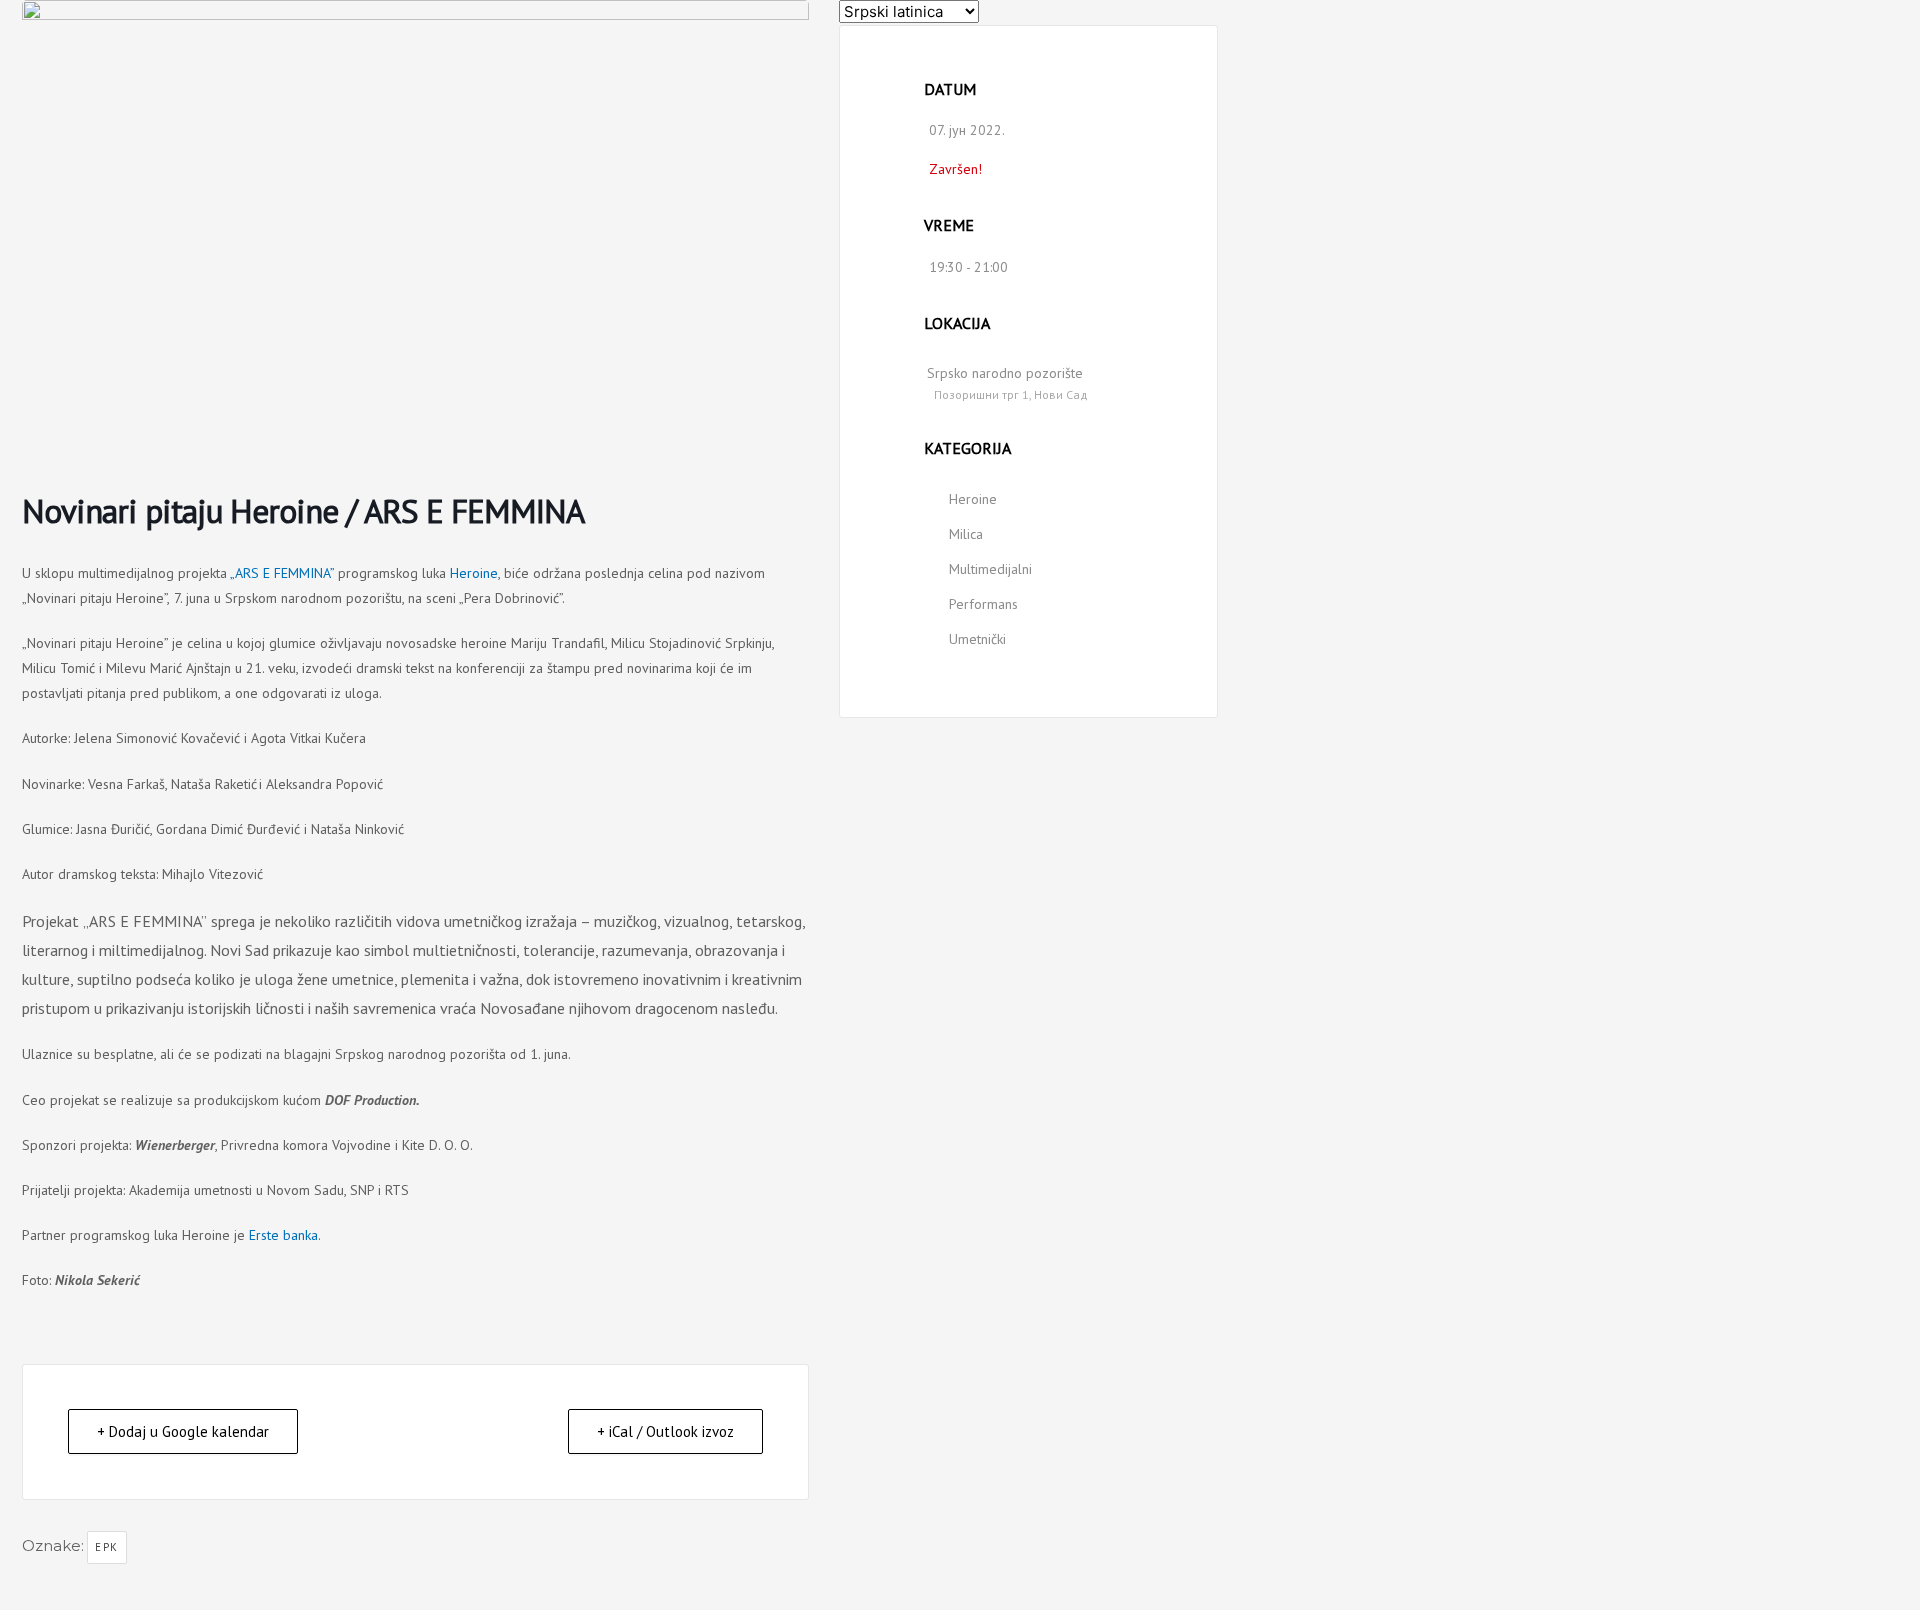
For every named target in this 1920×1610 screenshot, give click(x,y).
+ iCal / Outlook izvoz (665, 1431)
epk (107, 1547)
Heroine (474, 573)
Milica (966, 534)
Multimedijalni (990, 569)
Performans (983, 604)
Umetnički (977, 639)
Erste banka (283, 1235)
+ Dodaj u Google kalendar (183, 1431)
